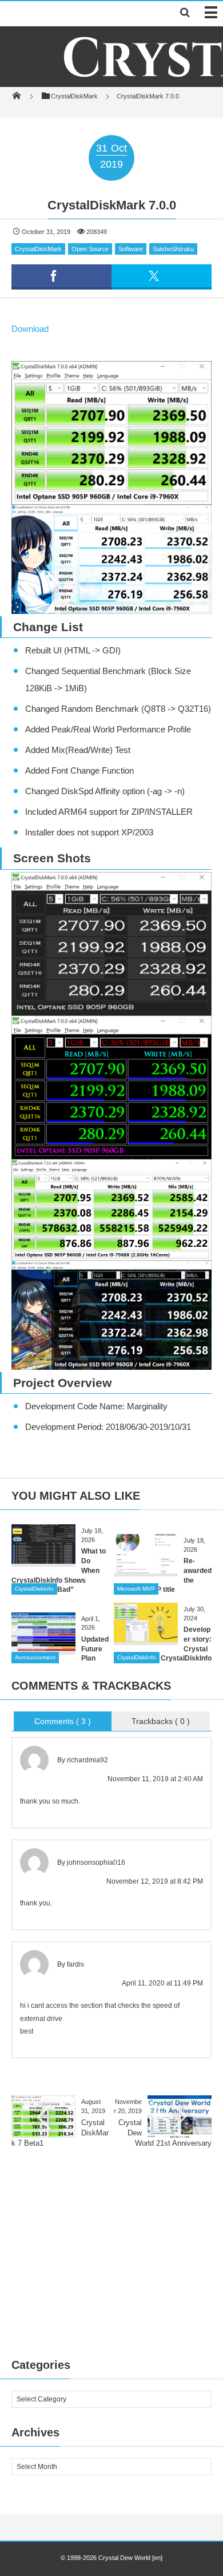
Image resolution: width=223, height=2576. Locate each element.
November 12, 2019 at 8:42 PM (155, 1881)
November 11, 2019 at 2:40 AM (155, 1779)
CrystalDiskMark (38, 249)
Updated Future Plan (95, 1649)
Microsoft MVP (136, 1589)
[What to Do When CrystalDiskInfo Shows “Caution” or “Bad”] (43, 1560)
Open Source (90, 249)
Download (30, 329)
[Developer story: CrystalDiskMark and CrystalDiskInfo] (146, 1638)
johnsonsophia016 (96, 1862)
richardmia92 (87, 1760)
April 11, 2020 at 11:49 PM (162, 1983)
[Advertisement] (111, 2265)
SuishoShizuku (173, 249)
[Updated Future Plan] (43, 1648)
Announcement (35, 1657)
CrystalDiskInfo (34, 1589)
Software (131, 249)
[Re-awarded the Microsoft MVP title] (146, 1569)
